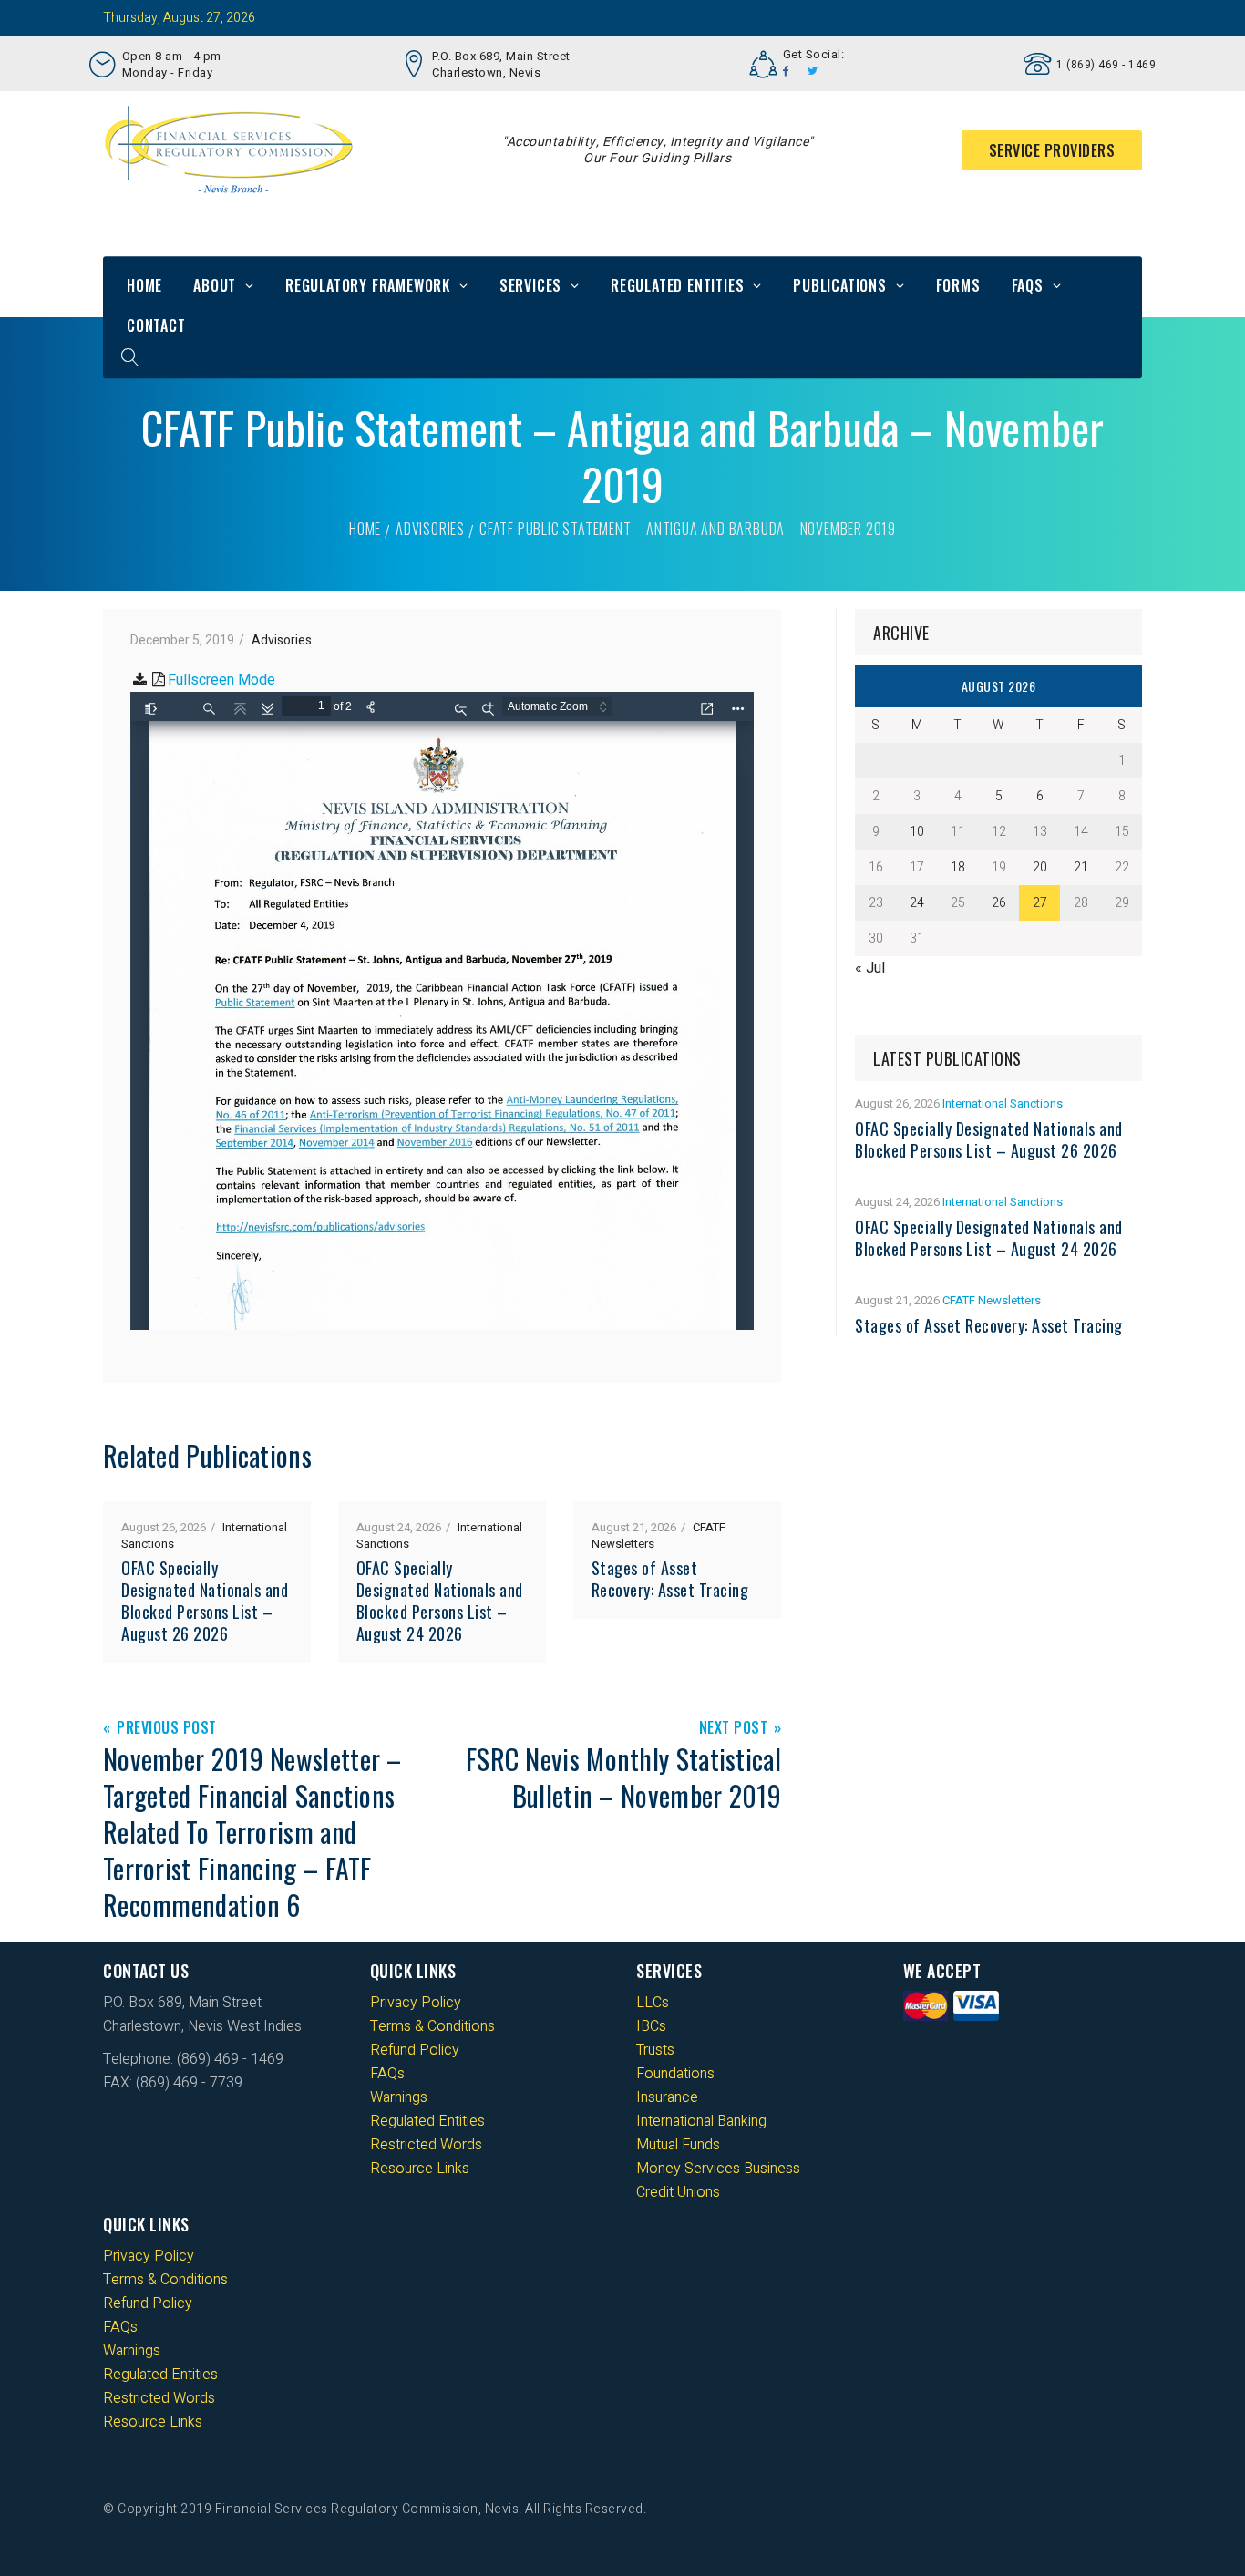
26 (999, 903)
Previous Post (167, 1729)
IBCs (651, 2026)
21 (1081, 867)
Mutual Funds (678, 2145)
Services (530, 285)
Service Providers (1052, 150)
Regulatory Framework (368, 285)
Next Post (734, 1729)
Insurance (667, 2097)
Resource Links (420, 2169)
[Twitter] (813, 71)
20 (1040, 867)
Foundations (675, 2074)
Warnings (399, 2097)
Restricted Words (426, 2145)
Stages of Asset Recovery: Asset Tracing (670, 1579)
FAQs (1028, 285)
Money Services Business (718, 2169)
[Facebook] (786, 71)
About (215, 285)
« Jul (870, 968)
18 (958, 867)
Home (144, 285)
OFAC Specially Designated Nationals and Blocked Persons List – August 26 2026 (205, 1601)
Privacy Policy (416, 2003)
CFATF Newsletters (992, 1300)
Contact (156, 325)
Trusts (655, 2050)
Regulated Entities (677, 285)
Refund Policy (415, 2050)
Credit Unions (678, 2192)
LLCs (653, 2003)
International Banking (701, 2121)
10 (917, 832)
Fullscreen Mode (221, 680)
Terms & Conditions (432, 2026)
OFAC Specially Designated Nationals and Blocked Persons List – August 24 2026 (440, 1601)
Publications (840, 285)
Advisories (430, 529)
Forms (958, 285)
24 (917, 903)
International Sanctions (1003, 1103)
